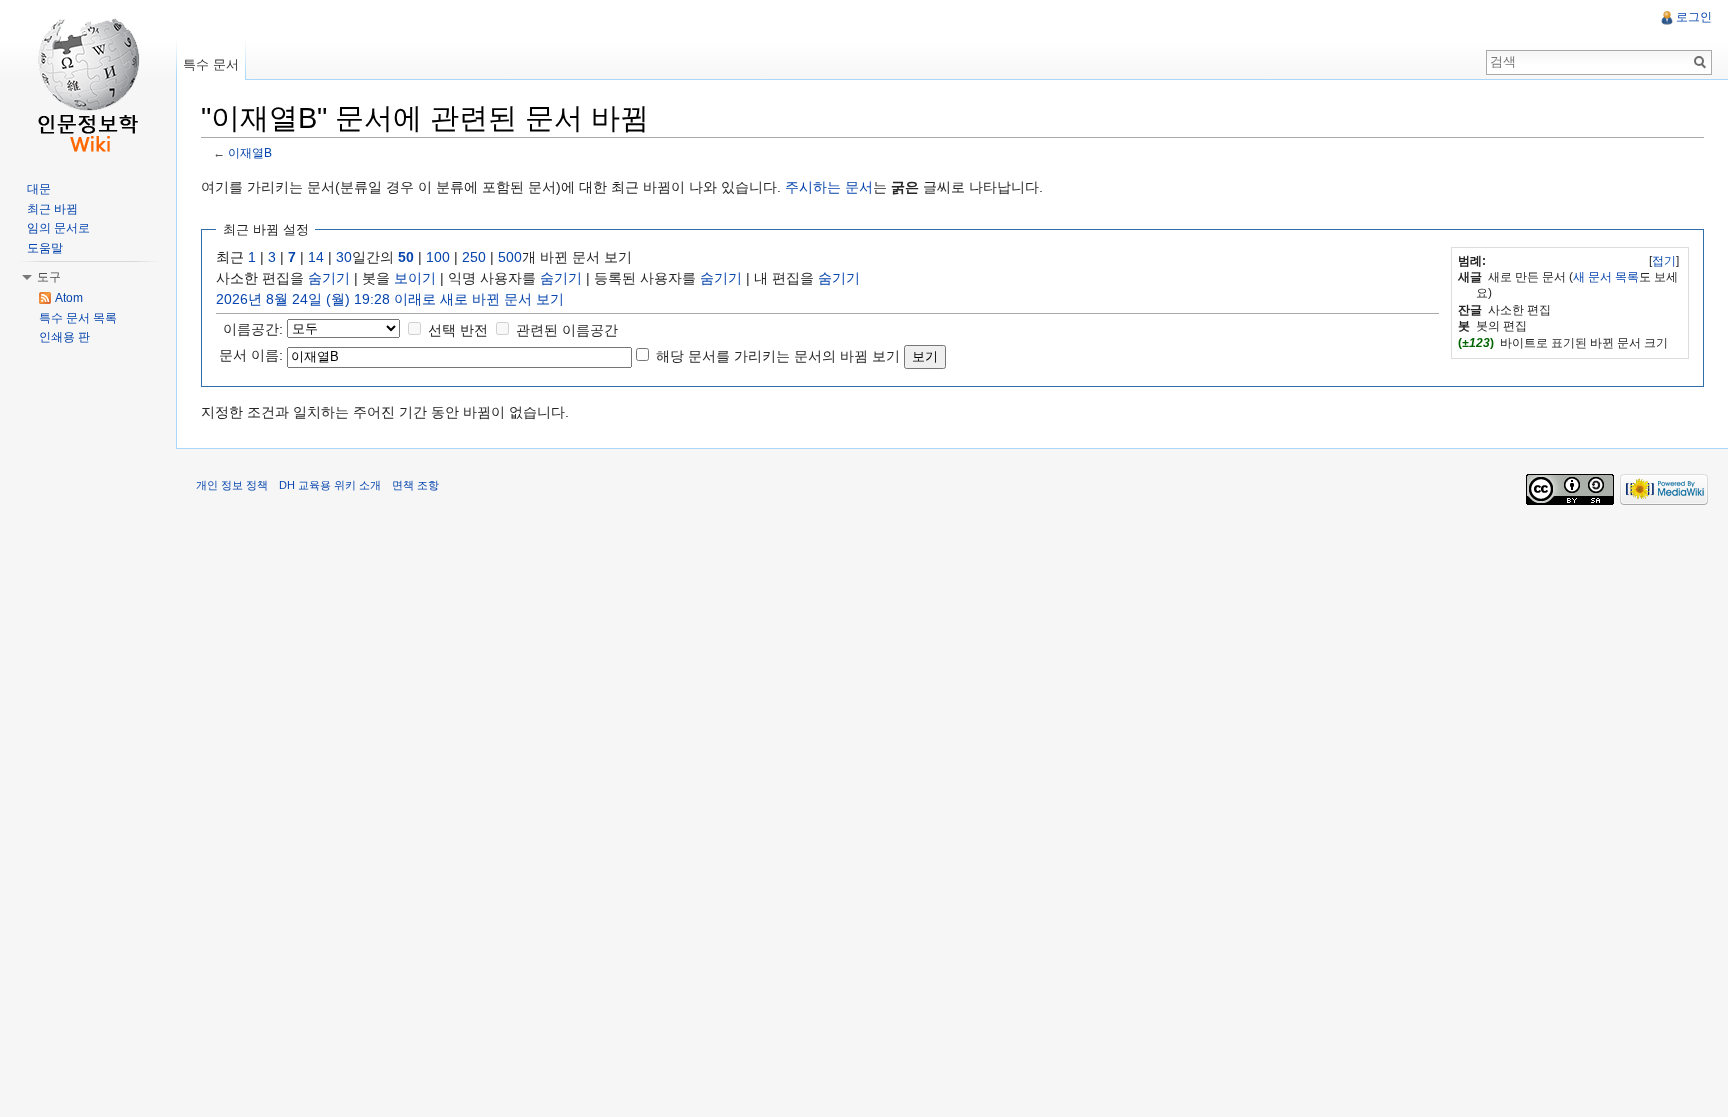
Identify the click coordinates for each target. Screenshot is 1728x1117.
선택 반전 (458, 330)
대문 (39, 189)
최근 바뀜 (52, 209)
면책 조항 (415, 485)
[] (1664, 261)
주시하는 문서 (829, 187)
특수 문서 (211, 64)
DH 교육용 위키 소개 (330, 485)
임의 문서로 (58, 228)
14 (316, 257)
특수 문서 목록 (78, 318)
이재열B (250, 152)
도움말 (45, 248)
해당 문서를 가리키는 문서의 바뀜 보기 (778, 356)
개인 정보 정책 (232, 485)
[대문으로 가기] (88, 80)
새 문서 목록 (1606, 277)
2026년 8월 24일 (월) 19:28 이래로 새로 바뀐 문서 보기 (390, 299)
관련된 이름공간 (567, 330)
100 (438, 257)
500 (510, 257)
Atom (69, 298)
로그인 (1694, 17)
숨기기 (329, 278)
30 (344, 257)
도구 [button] (49, 277)
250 (474, 257)
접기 (1664, 261)
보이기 (415, 278)
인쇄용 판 (64, 337)
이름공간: (253, 329)
